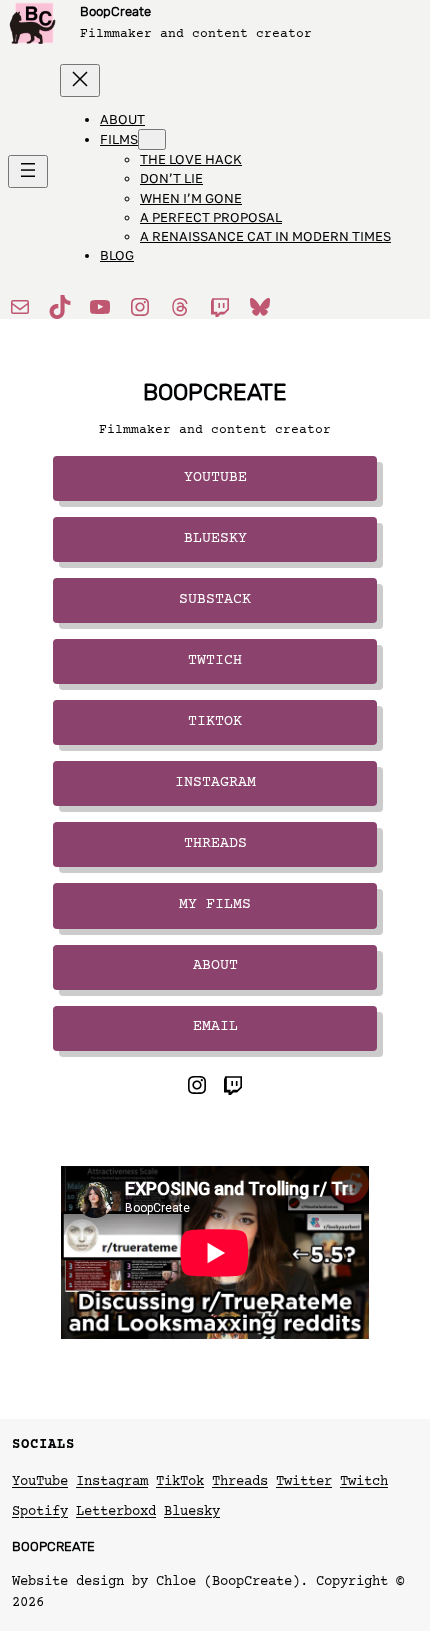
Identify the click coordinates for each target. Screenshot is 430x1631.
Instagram (215, 783)
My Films (215, 905)
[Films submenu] (152, 139)
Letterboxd (116, 1512)
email (215, 1027)
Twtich (215, 661)
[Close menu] (80, 80)
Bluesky (215, 539)
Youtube (215, 478)
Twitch (364, 1482)
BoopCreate (115, 11)
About (215, 966)
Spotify (40, 1512)
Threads (215, 844)
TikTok (215, 722)
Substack (215, 600)
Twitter (304, 1482)
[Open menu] (28, 171)
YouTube (40, 1482)
